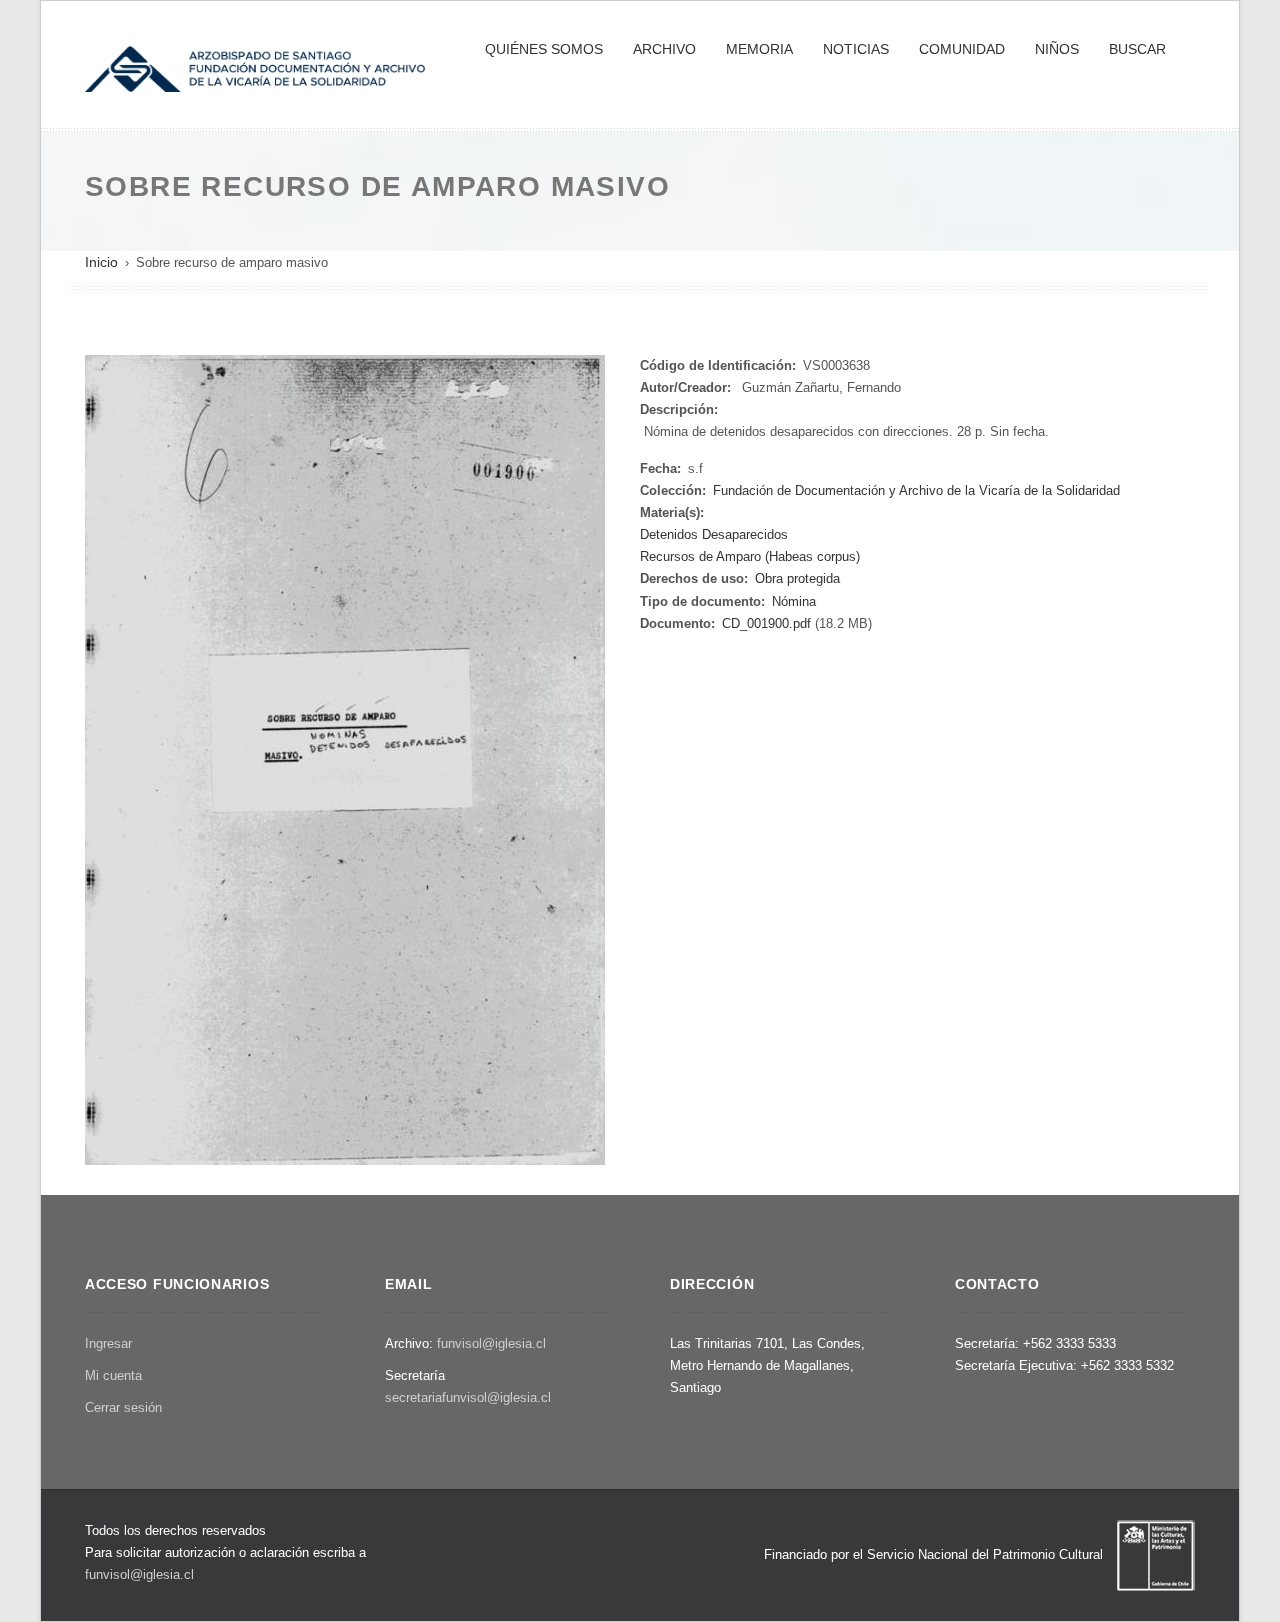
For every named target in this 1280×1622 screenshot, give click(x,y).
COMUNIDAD (962, 49)
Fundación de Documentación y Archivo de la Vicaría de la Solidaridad (916, 490)
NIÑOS (1057, 49)
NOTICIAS (856, 49)
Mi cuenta (113, 1375)
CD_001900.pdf (766, 623)
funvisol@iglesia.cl (491, 1343)
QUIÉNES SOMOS (544, 49)
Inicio (101, 262)
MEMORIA (759, 49)
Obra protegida (797, 578)
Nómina (794, 601)
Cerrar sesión (123, 1407)
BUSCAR (1137, 49)
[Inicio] (255, 67)
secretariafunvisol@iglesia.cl (468, 1397)
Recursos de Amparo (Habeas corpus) (750, 556)
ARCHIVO (664, 49)
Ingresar (108, 1343)
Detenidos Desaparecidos (714, 534)
